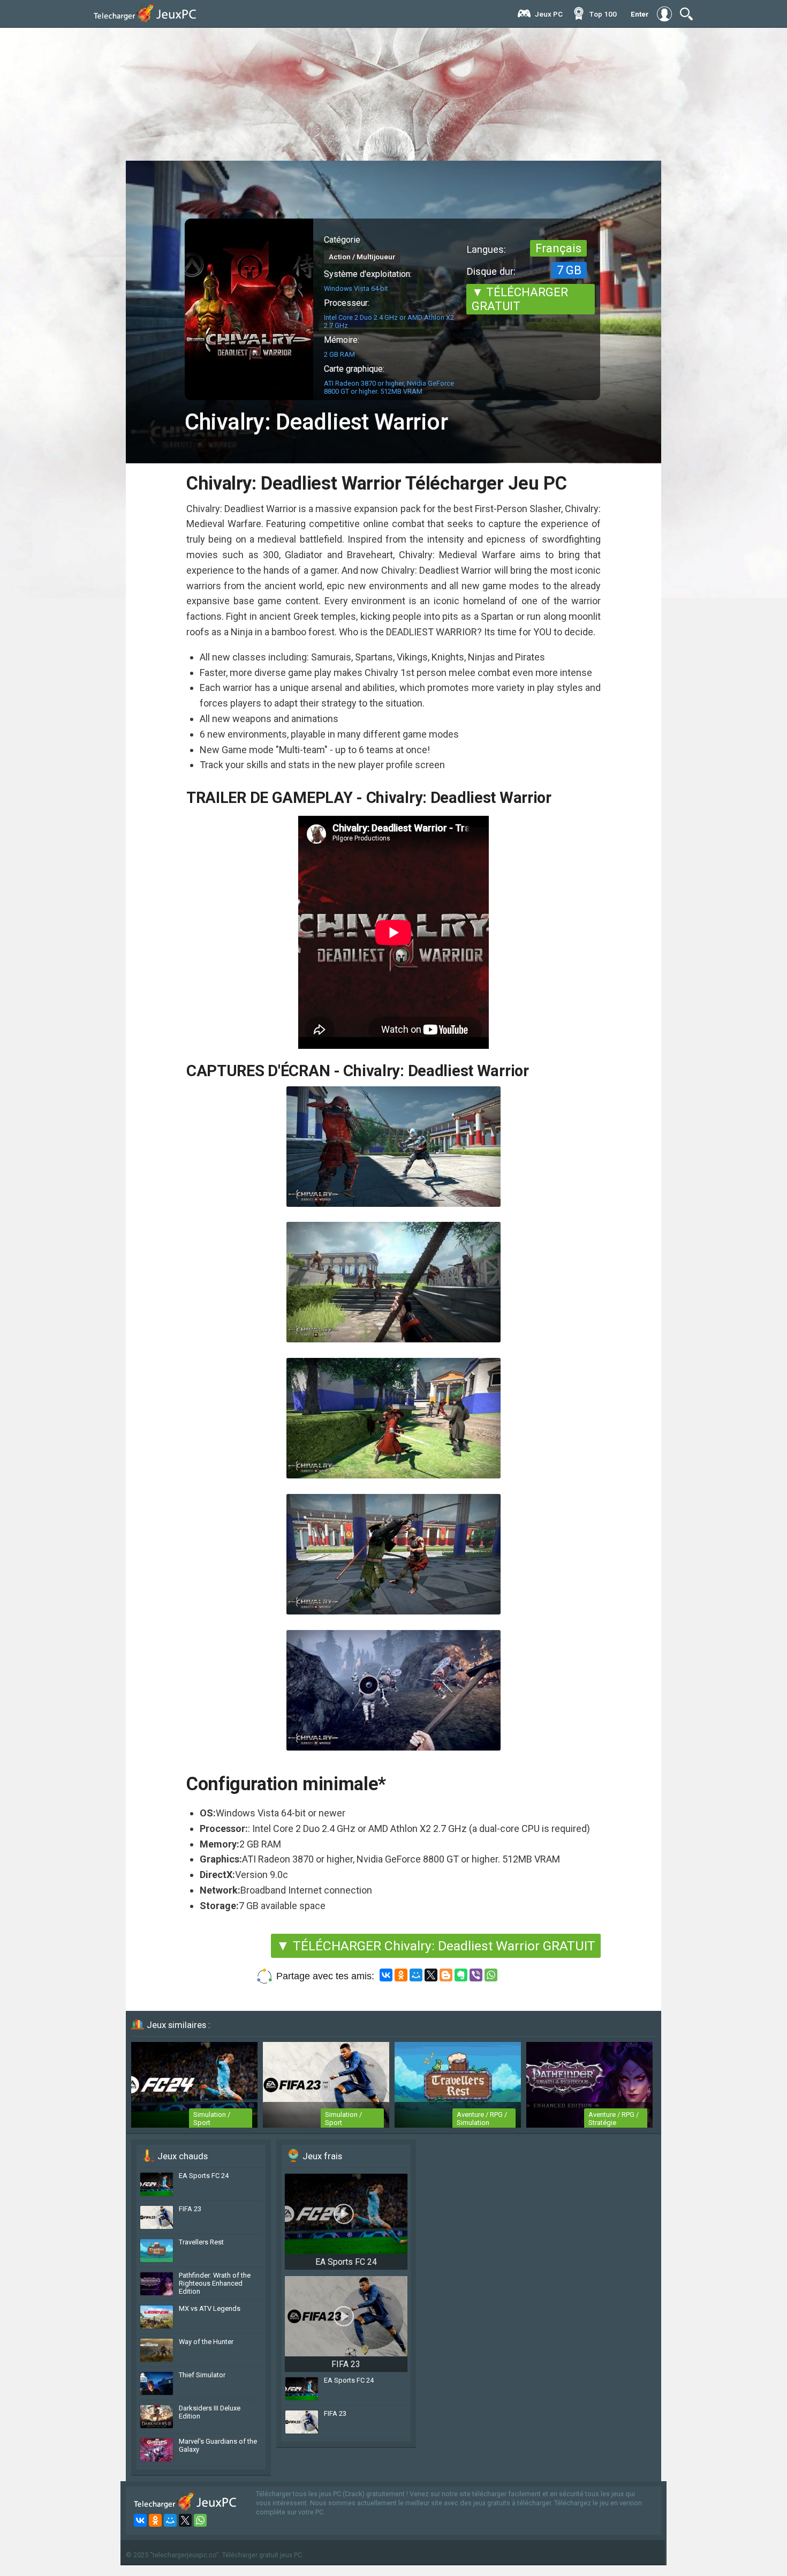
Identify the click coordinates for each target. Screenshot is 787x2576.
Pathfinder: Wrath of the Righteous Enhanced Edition (215, 2283)
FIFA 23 (190, 2209)
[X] (431, 1975)
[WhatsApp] (491, 1975)
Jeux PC (549, 14)
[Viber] (476, 1975)
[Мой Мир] (416, 1975)
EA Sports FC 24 (204, 2176)
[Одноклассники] (401, 1975)
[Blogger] (446, 1975)
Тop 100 (603, 14)
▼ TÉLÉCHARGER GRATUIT (520, 299)
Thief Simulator (202, 2375)
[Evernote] (461, 1975)
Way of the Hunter (206, 2342)
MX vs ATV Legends (210, 2308)
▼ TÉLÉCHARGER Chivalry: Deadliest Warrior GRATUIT (436, 1946)
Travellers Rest (201, 2242)
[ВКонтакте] (386, 1975)
